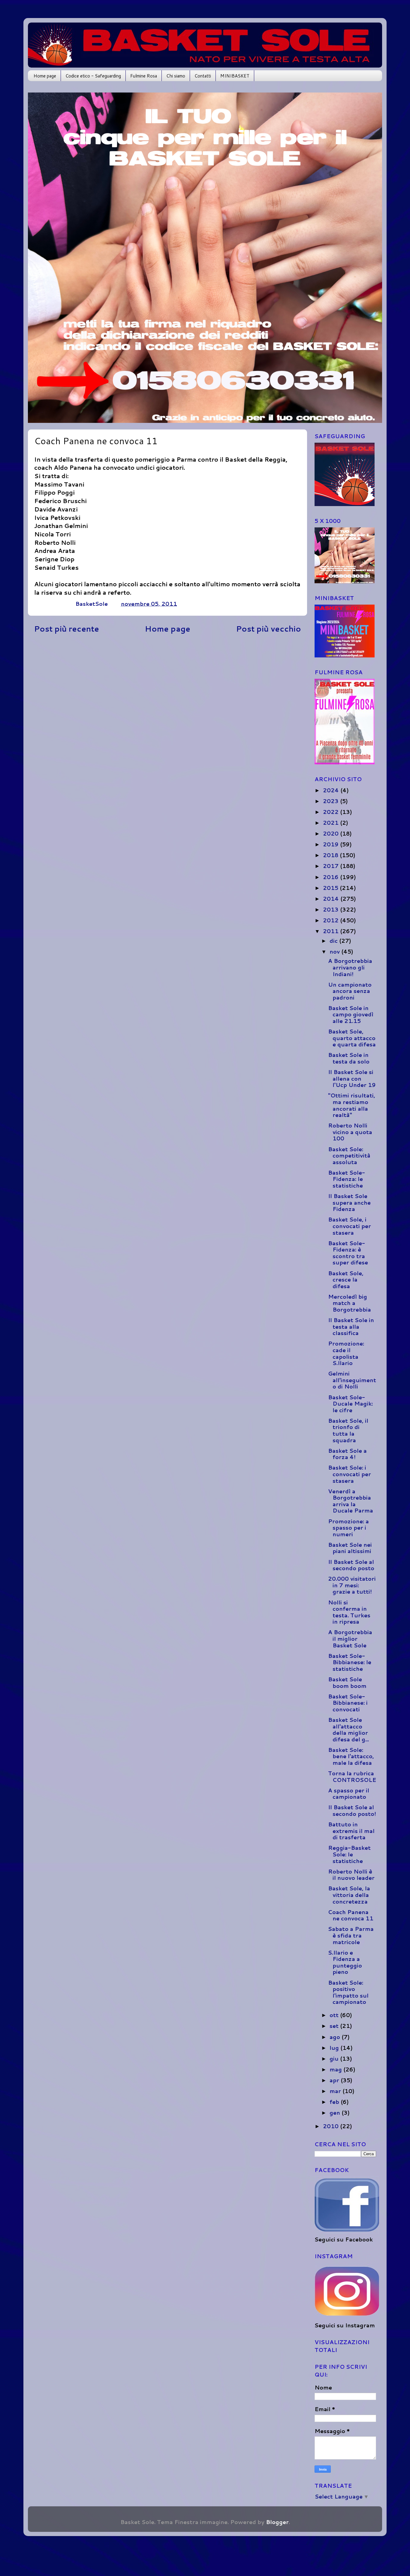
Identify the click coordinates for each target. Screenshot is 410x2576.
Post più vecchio (268, 629)
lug (335, 2048)
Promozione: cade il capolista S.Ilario (346, 1353)
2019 (332, 844)
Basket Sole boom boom (347, 1682)
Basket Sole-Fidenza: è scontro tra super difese (348, 1253)
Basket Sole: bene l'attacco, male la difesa (351, 1756)
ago (336, 2037)
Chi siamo (176, 76)
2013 (332, 909)
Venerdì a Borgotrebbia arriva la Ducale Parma (351, 1501)
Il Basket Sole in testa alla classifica (351, 1326)
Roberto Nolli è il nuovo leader (351, 1875)
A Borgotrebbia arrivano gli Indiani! (350, 967)
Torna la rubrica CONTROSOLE (352, 1776)
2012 (332, 920)
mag (336, 2069)
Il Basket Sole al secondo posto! (352, 1810)
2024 (332, 790)
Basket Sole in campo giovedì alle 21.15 (351, 1014)
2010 (332, 2126)
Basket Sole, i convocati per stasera (350, 1226)
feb (335, 2102)
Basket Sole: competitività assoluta (349, 1156)
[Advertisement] (167, 685)
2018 (331, 855)
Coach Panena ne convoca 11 (351, 1915)
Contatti (203, 76)
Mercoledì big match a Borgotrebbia (350, 1303)
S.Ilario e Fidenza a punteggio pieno (345, 1962)
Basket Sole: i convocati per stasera (350, 1474)
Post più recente (66, 629)
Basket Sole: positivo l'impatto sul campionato (348, 1992)
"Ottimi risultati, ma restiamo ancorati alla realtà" (352, 1105)
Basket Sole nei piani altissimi (350, 1548)
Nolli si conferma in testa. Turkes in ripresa (349, 1612)
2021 (332, 823)
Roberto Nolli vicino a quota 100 (350, 1132)
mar (336, 2091)
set (335, 2026)
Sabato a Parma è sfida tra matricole (351, 1935)
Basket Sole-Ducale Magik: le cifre (350, 1404)
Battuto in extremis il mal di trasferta (351, 1831)
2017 (332, 866)
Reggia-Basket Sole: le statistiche (349, 1854)
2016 (332, 877)
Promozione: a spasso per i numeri (348, 1528)
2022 (332, 812)
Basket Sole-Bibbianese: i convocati (348, 1703)
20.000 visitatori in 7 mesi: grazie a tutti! (352, 1585)
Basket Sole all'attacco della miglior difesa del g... (348, 1729)
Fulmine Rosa (144, 76)
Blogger (277, 2522)
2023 (332, 801)
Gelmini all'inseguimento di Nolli (352, 1380)
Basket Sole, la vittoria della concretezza (349, 1895)
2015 (331, 888)
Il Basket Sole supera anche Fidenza (349, 1202)
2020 (332, 833)
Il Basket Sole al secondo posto (351, 1565)
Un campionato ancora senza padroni (350, 991)
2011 (332, 931)
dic (334, 941)
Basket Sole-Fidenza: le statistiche (347, 1179)
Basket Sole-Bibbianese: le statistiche (350, 1662)
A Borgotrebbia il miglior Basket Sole (350, 1638)
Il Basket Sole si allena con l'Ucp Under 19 (352, 1078)
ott (335, 2015)
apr (335, 2080)
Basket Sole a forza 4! (347, 1454)
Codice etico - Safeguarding (93, 76)
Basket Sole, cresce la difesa (346, 1280)
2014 (332, 899)
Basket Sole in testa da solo (349, 1058)
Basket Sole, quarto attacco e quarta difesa (352, 1038)
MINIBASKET (235, 76)
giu (335, 2059)
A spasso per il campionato (349, 1794)
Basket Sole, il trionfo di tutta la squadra (348, 1430)
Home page (45, 76)
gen (336, 2113)
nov (335, 951)
